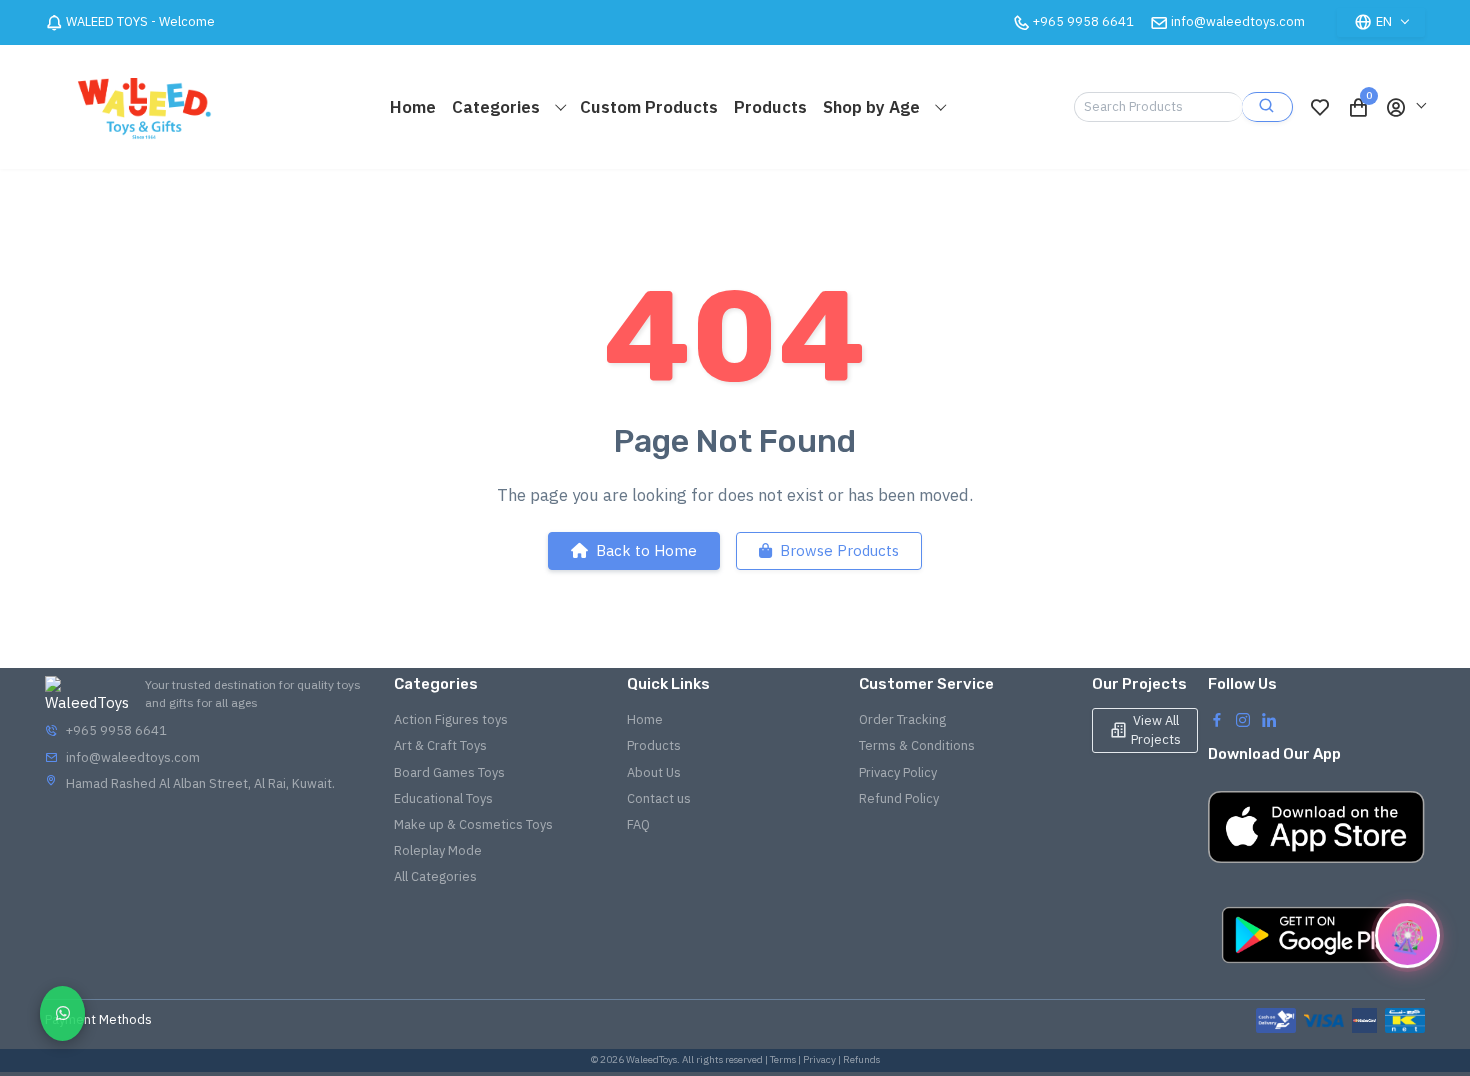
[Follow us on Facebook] (1217, 719)
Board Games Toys (449, 772)
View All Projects (1156, 729)
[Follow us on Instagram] (1243, 719)
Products (770, 107)
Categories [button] (498, 107)
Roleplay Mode (438, 850)
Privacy (819, 1059)
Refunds (861, 1059)
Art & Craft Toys (440, 745)
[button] (1405, 107)
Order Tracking (902, 719)
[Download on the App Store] (1316, 827)
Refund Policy (899, 798)
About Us (654, 772)
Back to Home (646, 550)
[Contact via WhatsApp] (62, 1013)
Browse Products (839, 550)
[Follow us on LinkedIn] (1269, 719)
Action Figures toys (451, 719)
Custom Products (649, 107)
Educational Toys (443, 798)
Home (413, 107)
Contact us (659, 798)
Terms (783, 1059)
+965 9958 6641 (116, 730)
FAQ (638, 824)
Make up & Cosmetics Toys (473, 824)
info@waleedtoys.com (1238, 21)
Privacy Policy (898, 772)
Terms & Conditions (917, 745)
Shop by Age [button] (873, 107)
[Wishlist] (1320, 107)
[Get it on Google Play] (1316, 935)
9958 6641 (1083, 21)
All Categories (435, 876)
